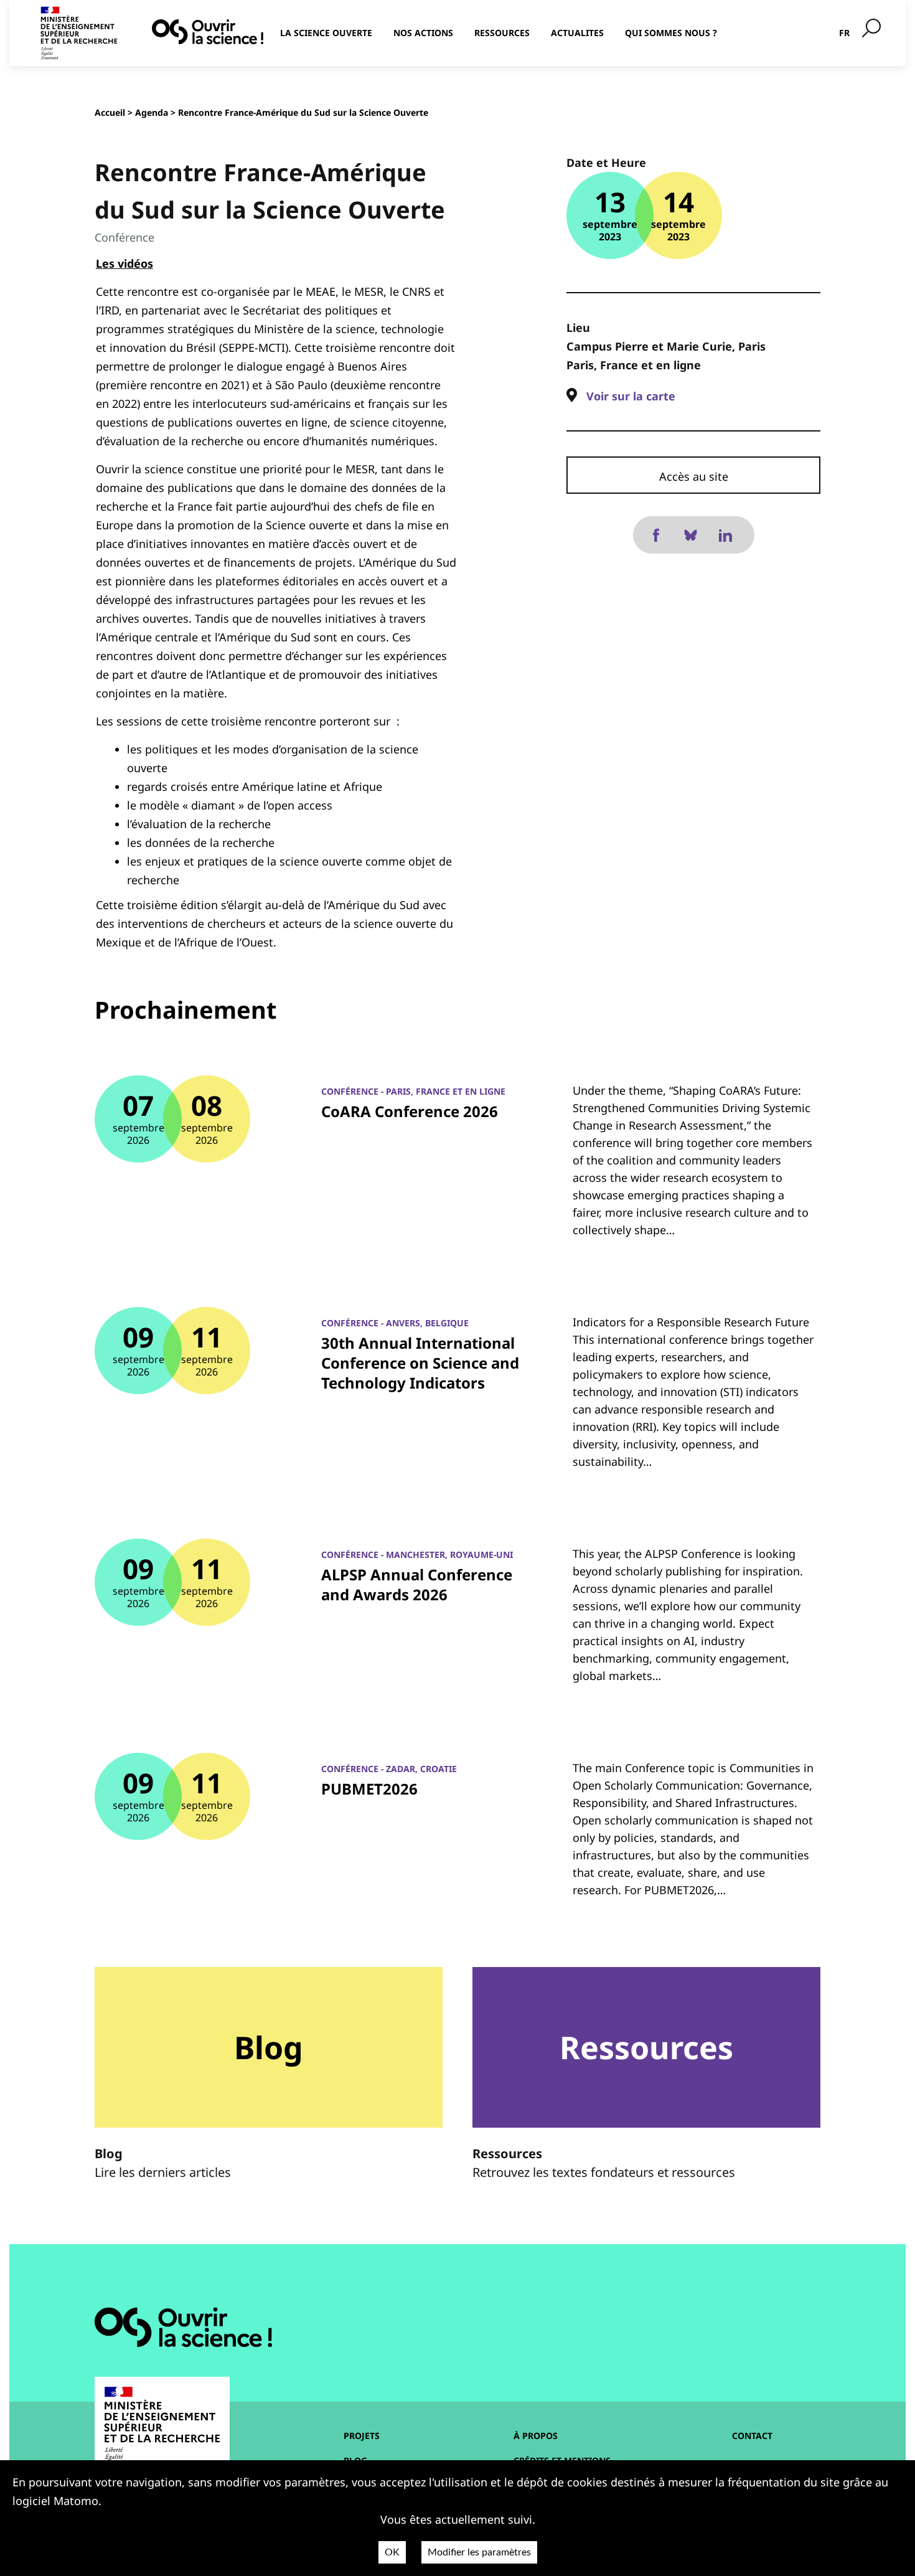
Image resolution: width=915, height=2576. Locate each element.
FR (844, 33)
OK (392, 2552)
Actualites (577, 33)
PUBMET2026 (369, 1789)
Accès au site (694, 476)
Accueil (110, 112)
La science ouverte (326, 33)
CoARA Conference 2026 (410, 1111)
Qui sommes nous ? (671, 33)
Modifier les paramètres (479, 2552)
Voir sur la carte (631, 396)
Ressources (502, 33)
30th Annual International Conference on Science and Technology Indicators (420, 1363)
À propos (536, 2436)
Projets (362, 2436)
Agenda (152, 112)
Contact (752, 2436)
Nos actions (423, 33)
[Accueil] (208, 32)
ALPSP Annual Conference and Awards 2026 (417, 1584)
